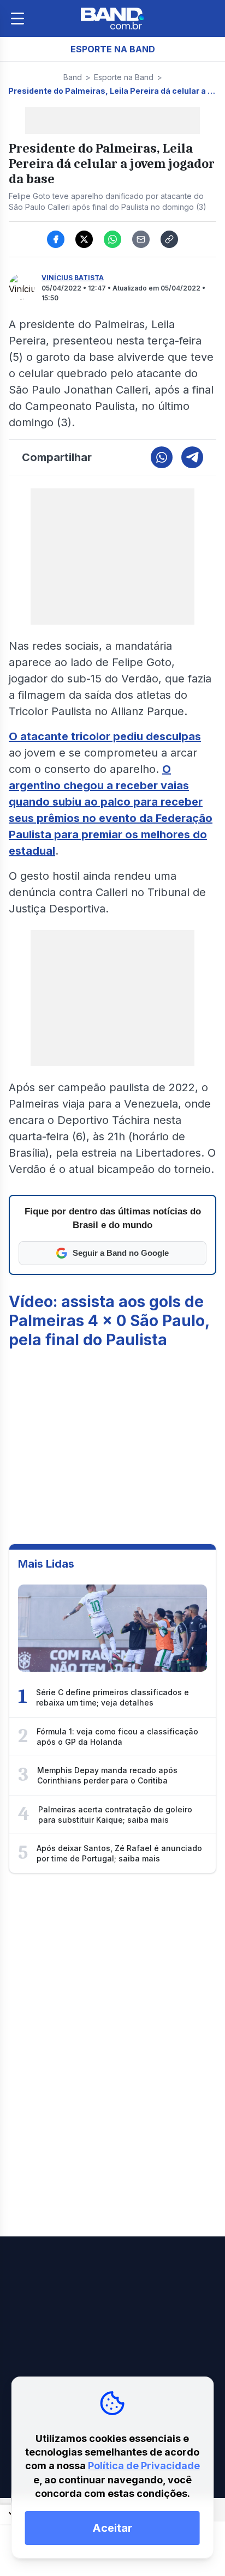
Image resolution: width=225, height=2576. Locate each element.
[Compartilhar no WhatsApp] (112, 239)
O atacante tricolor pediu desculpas (105, 736)
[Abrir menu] (17, 19)
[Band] (112, 19)
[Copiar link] (169, 239)
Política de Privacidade (144, 2466)
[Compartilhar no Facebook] (56, 239)
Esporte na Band (124, 77)
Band (73, 77)
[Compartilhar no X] (84, 239)
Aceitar (112, 2528)
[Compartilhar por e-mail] (141, 239)
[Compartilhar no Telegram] (192, 457)
